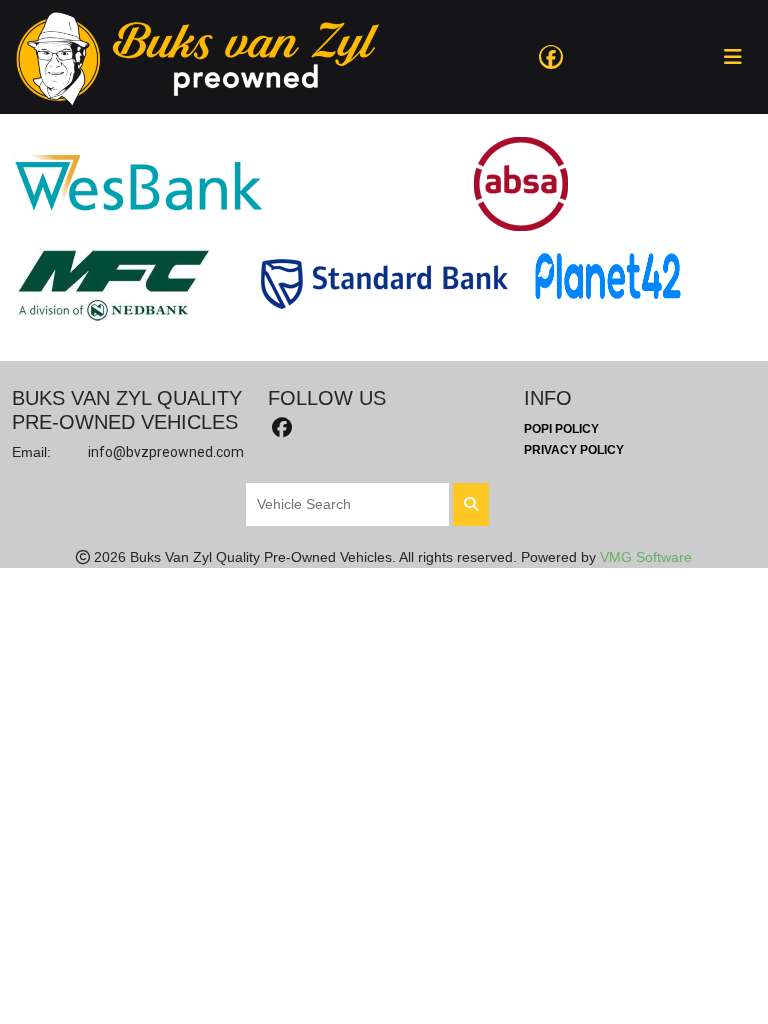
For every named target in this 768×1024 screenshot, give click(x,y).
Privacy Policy (574, 450)
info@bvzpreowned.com (166, 452)
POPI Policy (561, 429)
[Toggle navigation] (733, 57)
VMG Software (646, 557)
